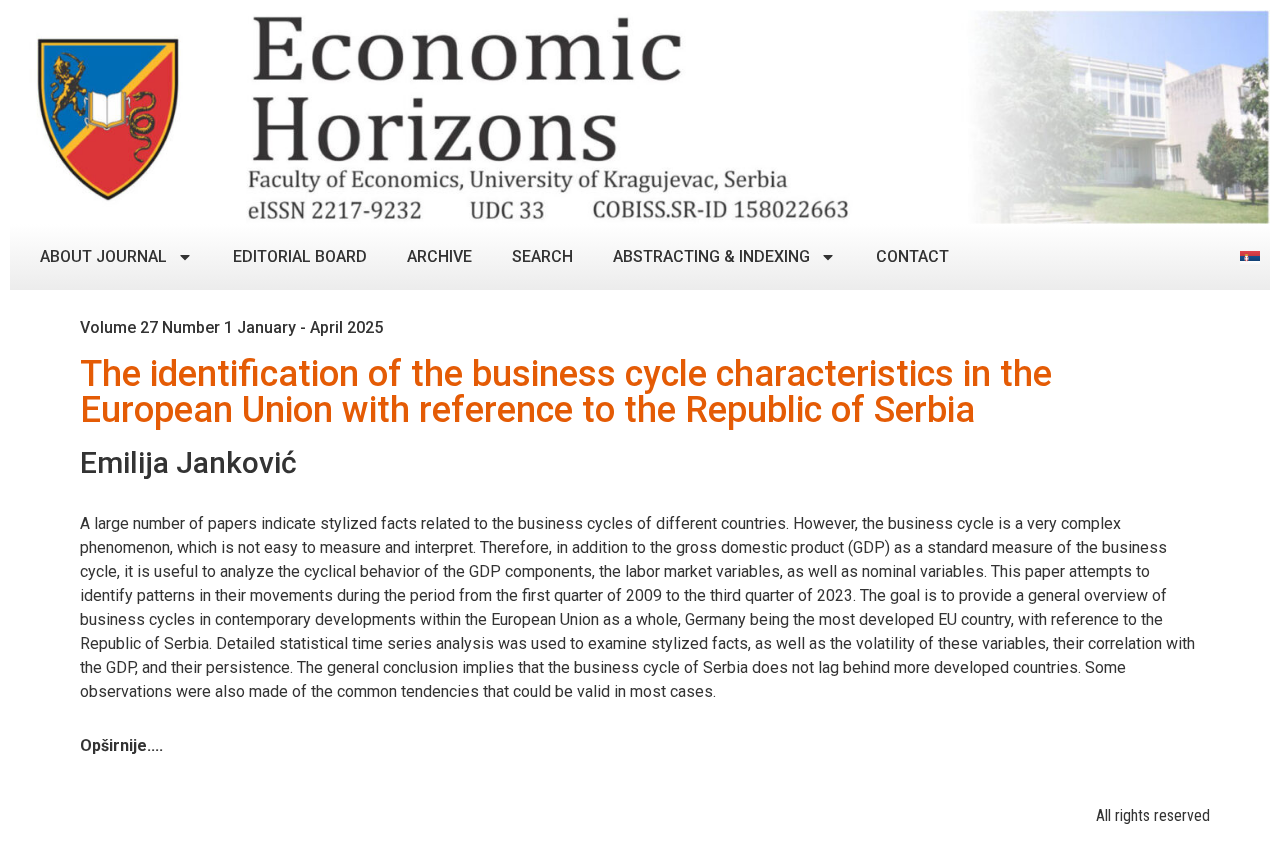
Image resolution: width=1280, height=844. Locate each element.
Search (542, 256)
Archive (439, 256)
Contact (912, 256)
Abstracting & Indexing (711, 256)
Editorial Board (300, 256)
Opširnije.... (121, 745)
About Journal (103, 256)
